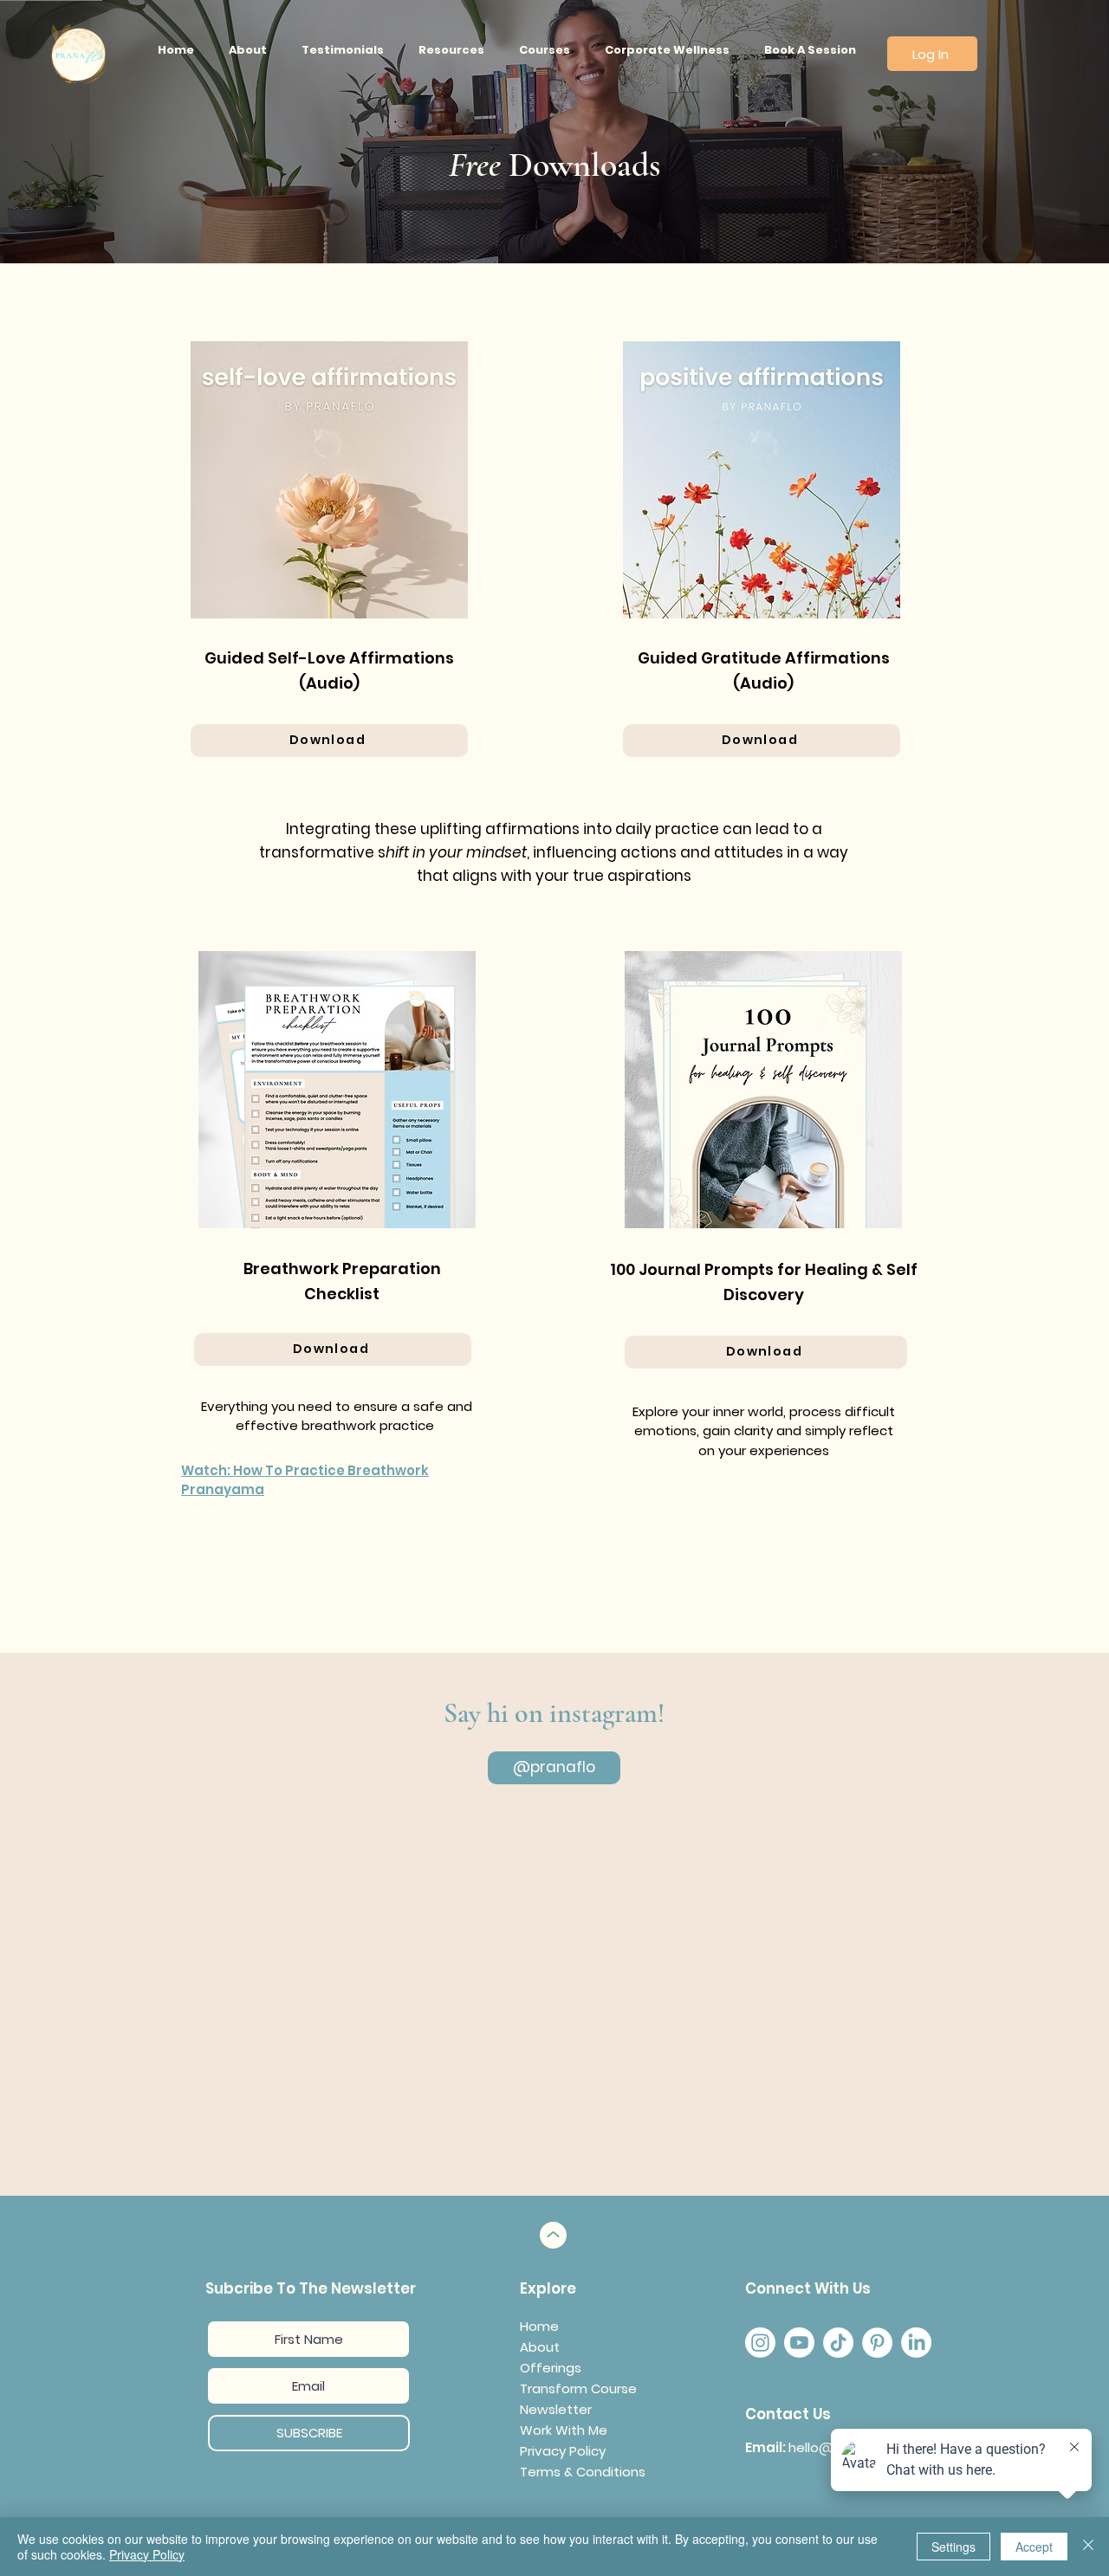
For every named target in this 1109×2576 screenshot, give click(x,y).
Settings (953, 2547)
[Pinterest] (877, 2343)
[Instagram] (760, 2343)
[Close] (1088, 2547)
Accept (1034, 2547)
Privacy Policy (147, 2554)
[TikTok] (838, 2343)
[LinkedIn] (916, 2343)
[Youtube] (799, 2343)
